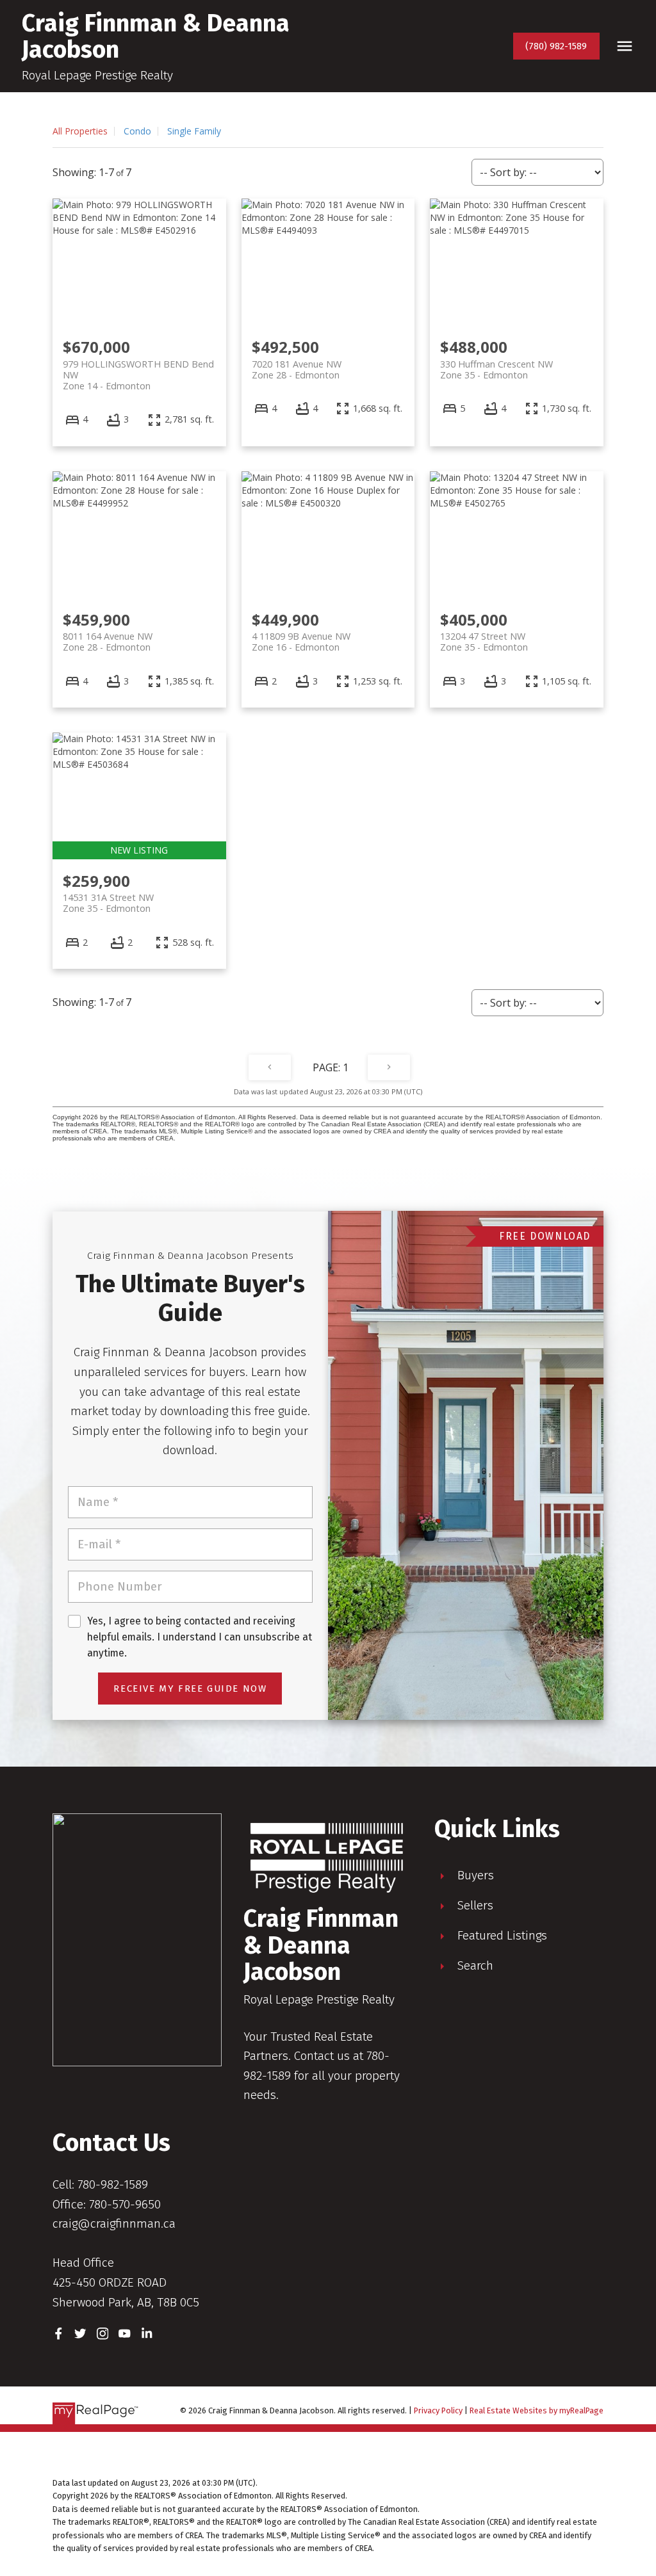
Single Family (194, 131)
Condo (137, 131)
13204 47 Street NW (484, 642)
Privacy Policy (438, 2410)
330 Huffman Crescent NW (496, 369)
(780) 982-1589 (556, 46)
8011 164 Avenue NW (108, 642)
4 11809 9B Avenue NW (301, 642)
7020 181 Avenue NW (297, 369)
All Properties (80, 131)
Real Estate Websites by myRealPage (537, 2410)
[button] (556, 46)
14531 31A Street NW (108, 903)
